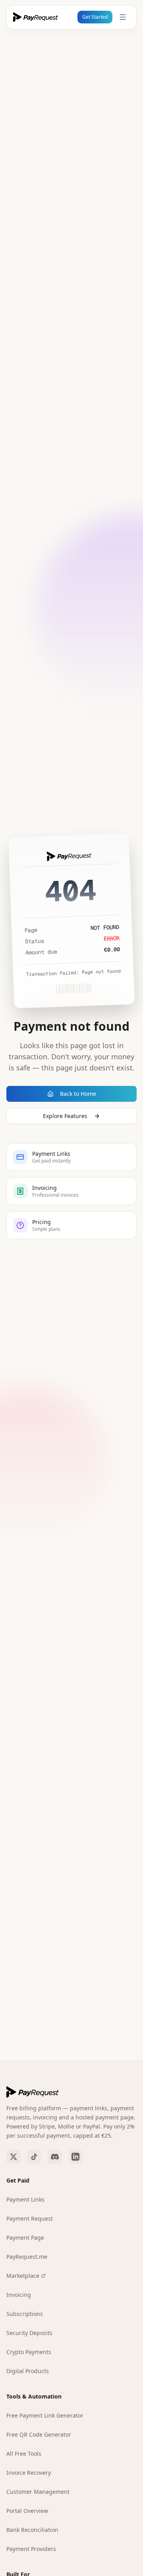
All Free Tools (24, 2454)
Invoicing (19, 2295)
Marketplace (23, 2276)
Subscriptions (25, 2314)
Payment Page (25, 2238)
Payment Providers (31, 2549)
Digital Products (28, 2371)
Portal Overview (27, 2511)
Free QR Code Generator (39, 2434)
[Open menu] (123, 17)
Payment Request (30, 2218)
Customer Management (38, 2492)
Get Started (95, 17)
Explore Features (65, 1116)
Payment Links (25, 2199)
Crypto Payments (29, 2352)
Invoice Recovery (29, 2473)
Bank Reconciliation (32, 2530)
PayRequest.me (27, 2257)
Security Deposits (29, 2333)
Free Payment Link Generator (45, 2415)
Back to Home (78, 1094)
